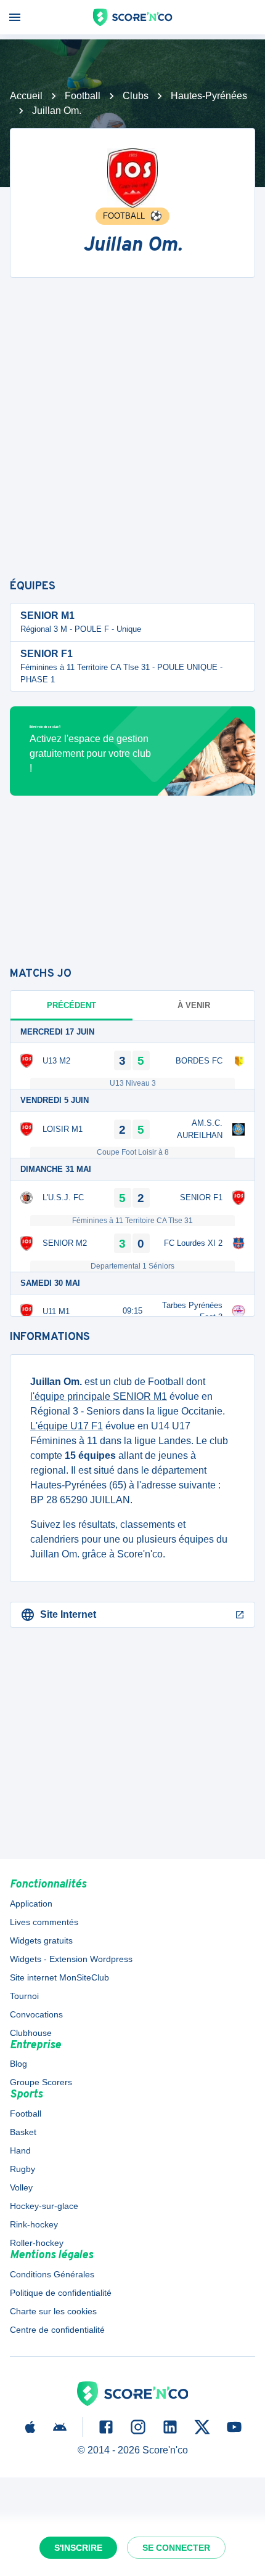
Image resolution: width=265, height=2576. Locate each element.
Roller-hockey (37, 2243)
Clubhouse (31, 2033)
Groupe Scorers (41, 2082)
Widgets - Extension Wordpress (71, 1959)
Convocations (36, 2014)
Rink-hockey (34, 2224)
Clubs (136, 96)
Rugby (22, 2169)
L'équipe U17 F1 (67, 1426)
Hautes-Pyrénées (209, 96)
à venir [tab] (194, 1005)
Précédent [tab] (71, 1005)
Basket (23, 2132)
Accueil (26, 96)
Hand (20, 2150)
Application (31, 1904)
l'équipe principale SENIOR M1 (99, 1396)
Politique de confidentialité (61, 2293)
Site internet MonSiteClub (59, 1977)
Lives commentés (44, 1922)
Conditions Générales (52, 2274)
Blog (18, 2064)
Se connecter (176, 2548)
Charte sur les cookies (53, 2311)
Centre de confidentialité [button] (57, 2330)
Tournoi (24, 1996)
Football (83, 96)
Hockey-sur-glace (44, 2206)
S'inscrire (78, 2548)
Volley (21, 2187)
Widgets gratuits (41, 1940)
